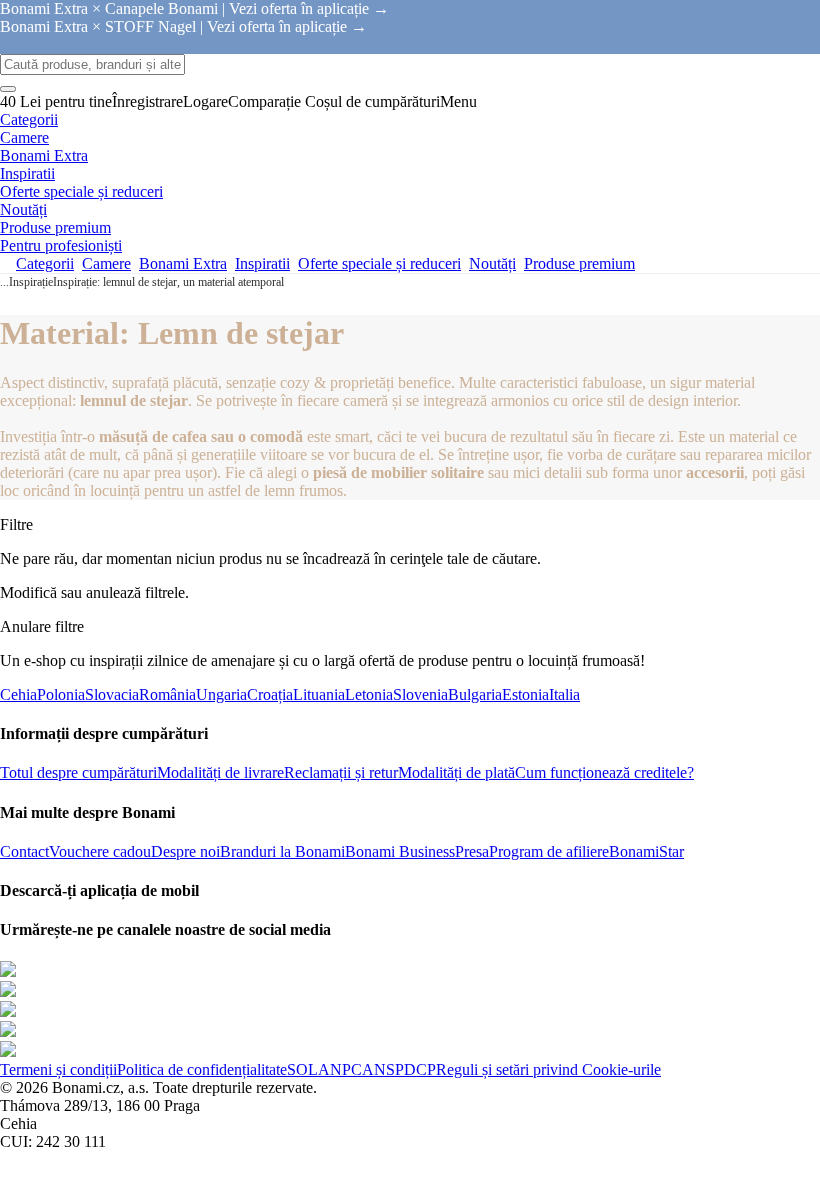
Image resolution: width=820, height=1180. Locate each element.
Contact (24, 851)
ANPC (340, 1069)
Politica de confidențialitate (202, 1069)
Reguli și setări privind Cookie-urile (548, 1069)
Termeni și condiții (58, 1069)
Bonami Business (400, 851)
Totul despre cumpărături (78, 772)
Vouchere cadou (100, 851)
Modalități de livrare (220, 772)
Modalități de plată (456, 772)
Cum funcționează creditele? (604, 772)
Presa (472, 851)
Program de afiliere (549, 851)
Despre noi (185, 851)
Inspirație (31, 282)
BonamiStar (646, 851)
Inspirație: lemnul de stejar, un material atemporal (168, 282)
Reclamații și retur (341, 772)
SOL (302, 1069)
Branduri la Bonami (282, 851)
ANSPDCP (399, 1069)
